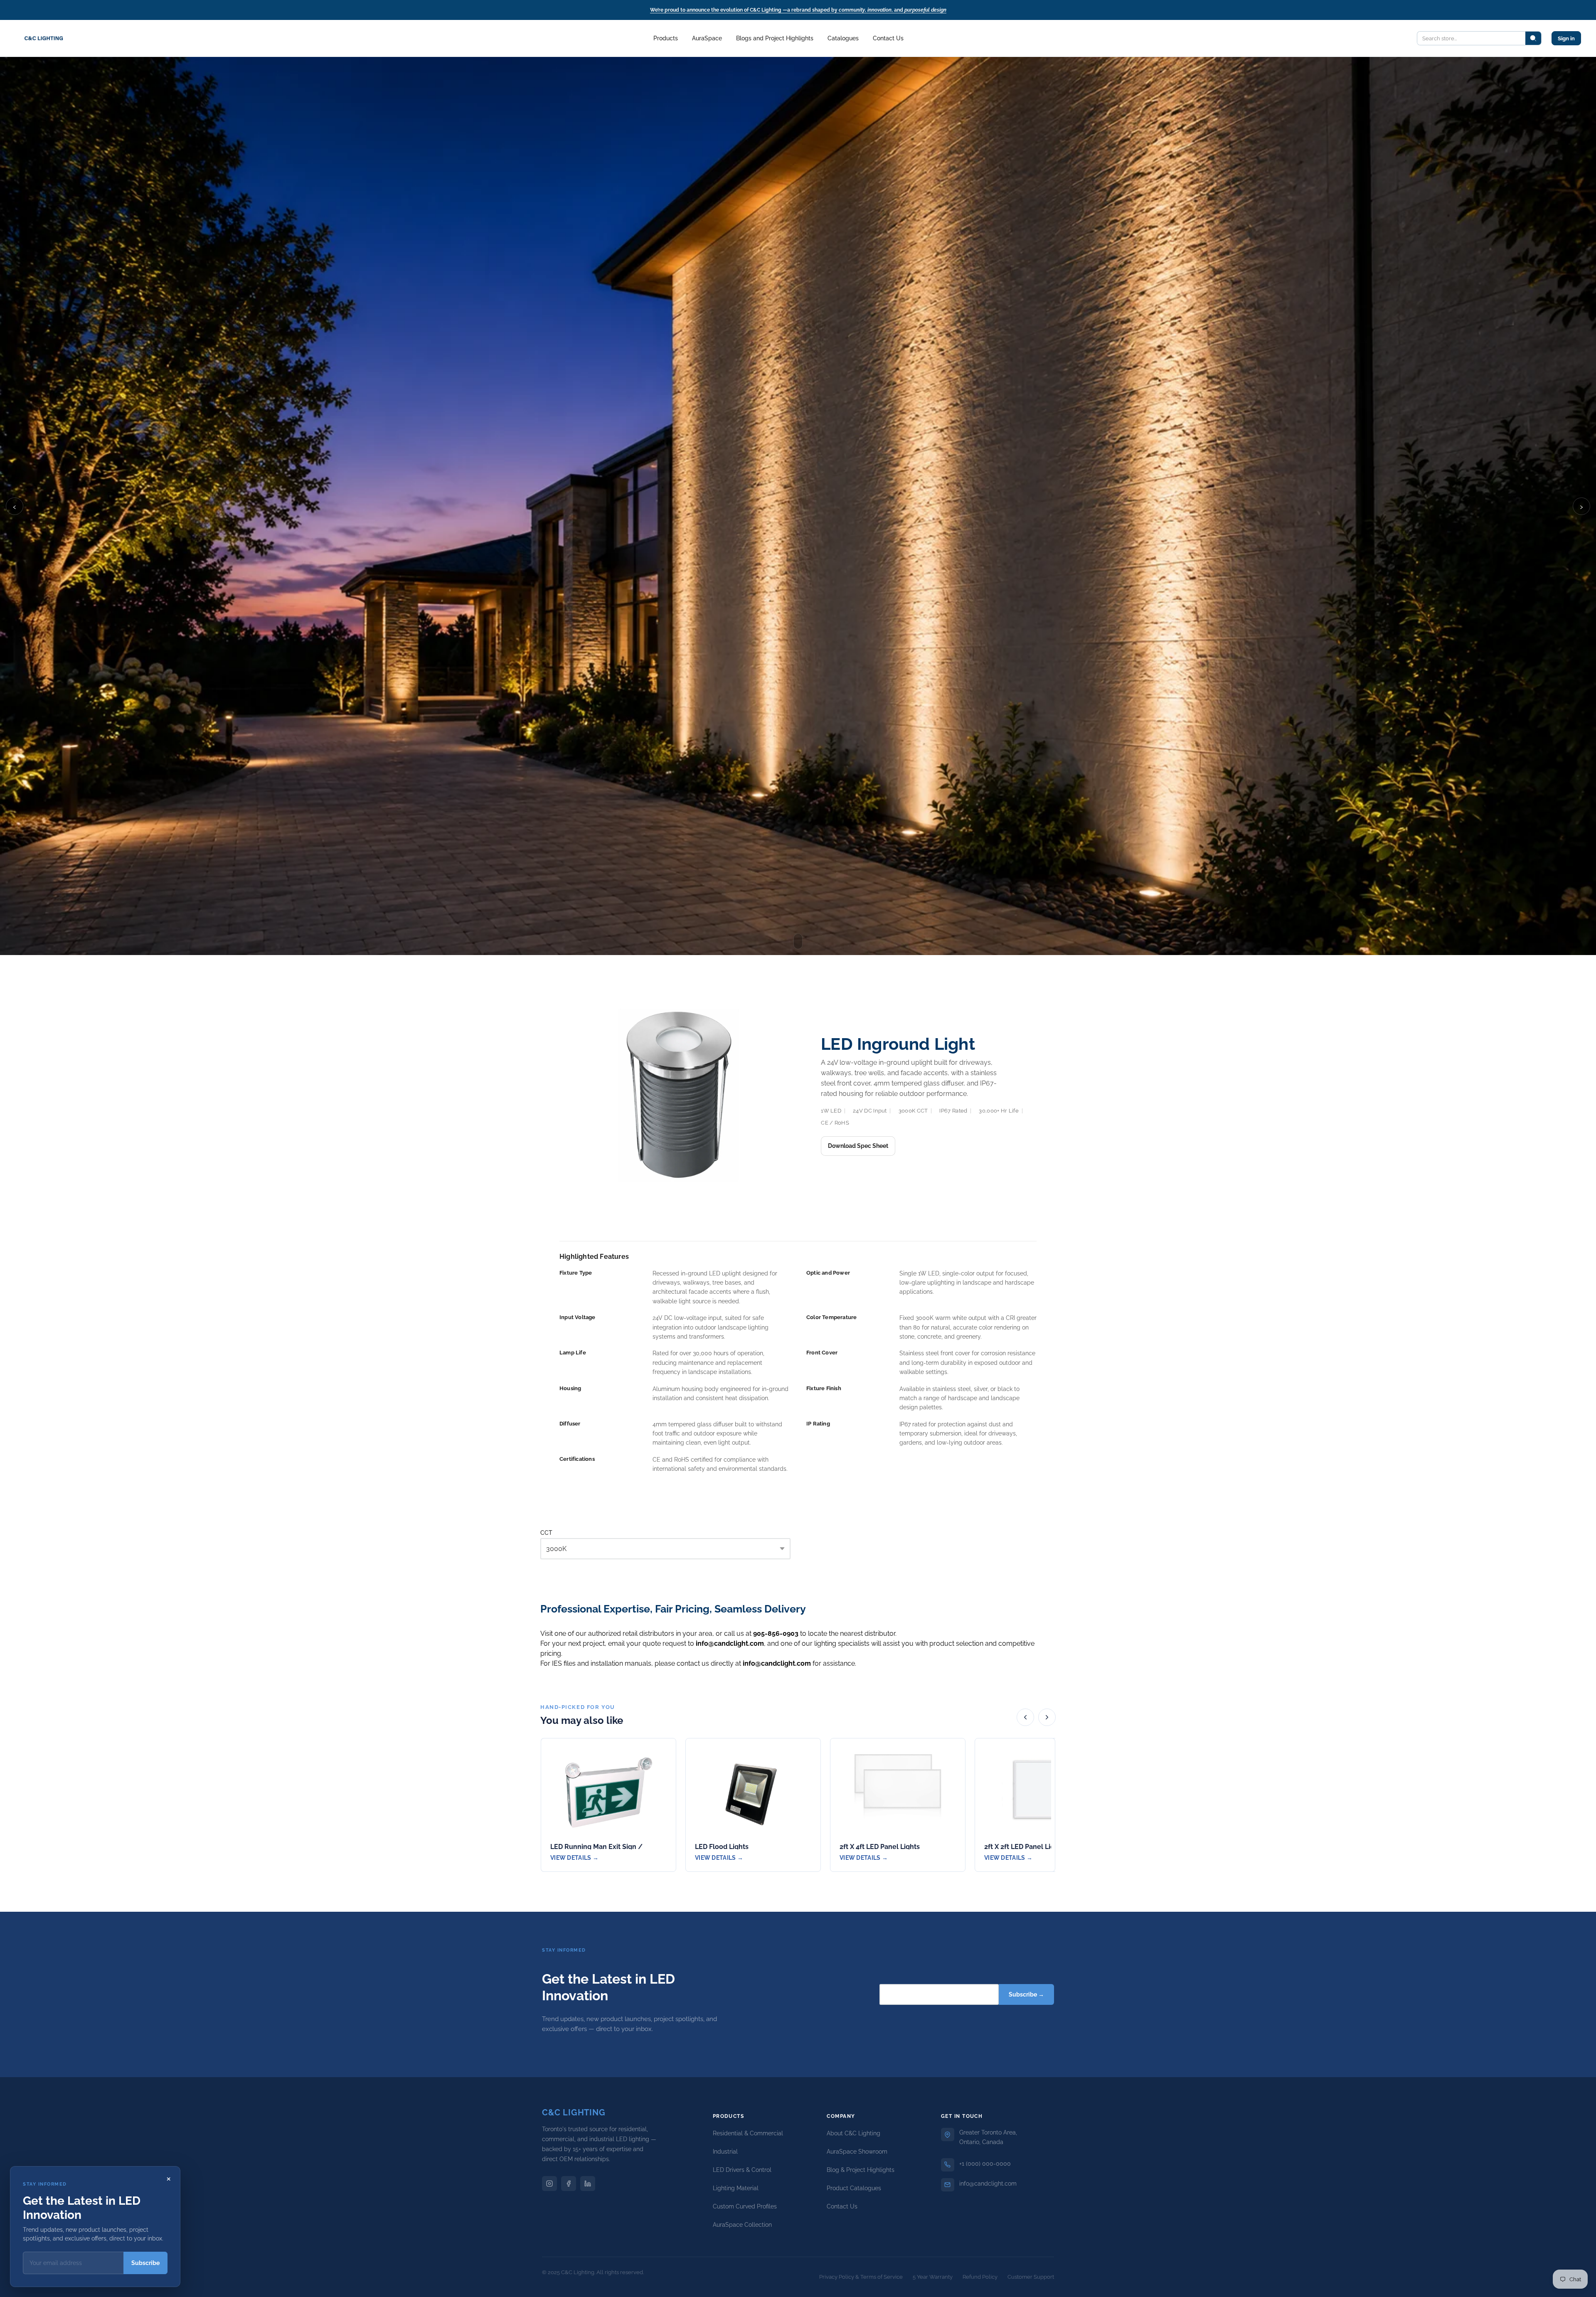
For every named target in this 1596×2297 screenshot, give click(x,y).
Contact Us (888, 38)
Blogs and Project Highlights (775, 38)
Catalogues (843, 38)
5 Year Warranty (933, 2277)
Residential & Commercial (748, 2133)
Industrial (725, 2152)
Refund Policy (980, 2277)
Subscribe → (1026, 1994)
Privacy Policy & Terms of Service (861, 2277)
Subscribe (145, 2263)
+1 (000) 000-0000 (985, 2164)
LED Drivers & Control (742, 2170)
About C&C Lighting (853, 2133)
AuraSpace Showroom (857, 2152)
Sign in (1566, 38)
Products (666, 38)
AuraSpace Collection (742, 2225)
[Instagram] (549, 2184)
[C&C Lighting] (44, 38)
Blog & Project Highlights (861, 2170)
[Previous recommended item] (1025, 1717)
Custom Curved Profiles (745, 2206)
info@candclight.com (988, 2184)
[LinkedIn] (588, 2184)
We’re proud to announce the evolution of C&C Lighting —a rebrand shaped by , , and (798, 10)
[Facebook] (569, 2184)
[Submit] (1533, 38)
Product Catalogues (854, 2188)
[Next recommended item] (1047, 1717)
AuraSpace (707, 38)
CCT (546, 1533)
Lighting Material (736, 2188)
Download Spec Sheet (858, 1146)
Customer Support (1031, 2277)
